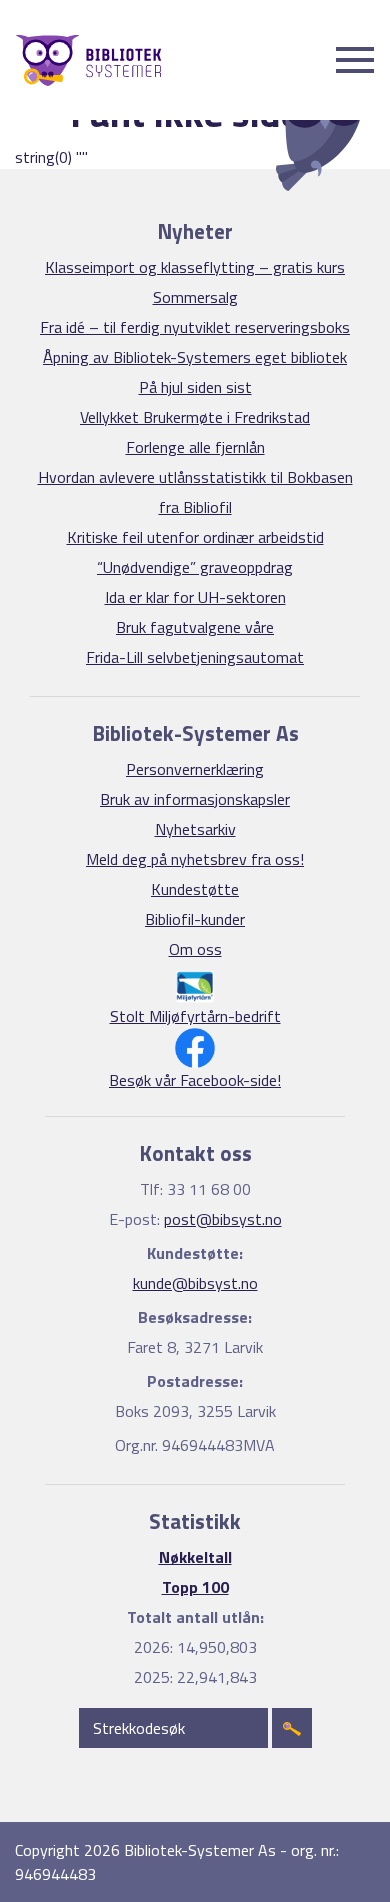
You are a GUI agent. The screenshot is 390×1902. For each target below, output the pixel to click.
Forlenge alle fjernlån (195, 447)
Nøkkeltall (195, 1557)
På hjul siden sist (195, 387)
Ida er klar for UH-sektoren (195, 597)
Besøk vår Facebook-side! (195, 1080)
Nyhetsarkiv (195, 829)
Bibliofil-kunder (195, 919)
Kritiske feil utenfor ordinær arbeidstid (195, 537)
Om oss (195, 949)
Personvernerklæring (195, 769)
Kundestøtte (195, 889)
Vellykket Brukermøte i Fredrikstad (195, 417)
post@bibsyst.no (223, 1219)
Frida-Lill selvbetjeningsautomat (195, 657)
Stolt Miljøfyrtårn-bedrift (195, 1016)
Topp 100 (195, 1587)
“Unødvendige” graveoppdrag (195, 567)
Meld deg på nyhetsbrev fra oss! (195, 859)
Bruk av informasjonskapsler (195, 799)
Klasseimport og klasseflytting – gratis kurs (195, 267)
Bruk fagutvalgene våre (195, 627)
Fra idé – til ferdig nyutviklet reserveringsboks (195, 327)
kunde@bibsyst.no (195, 1283)
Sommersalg (195, 297)
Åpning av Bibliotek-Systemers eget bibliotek (195, 357)
